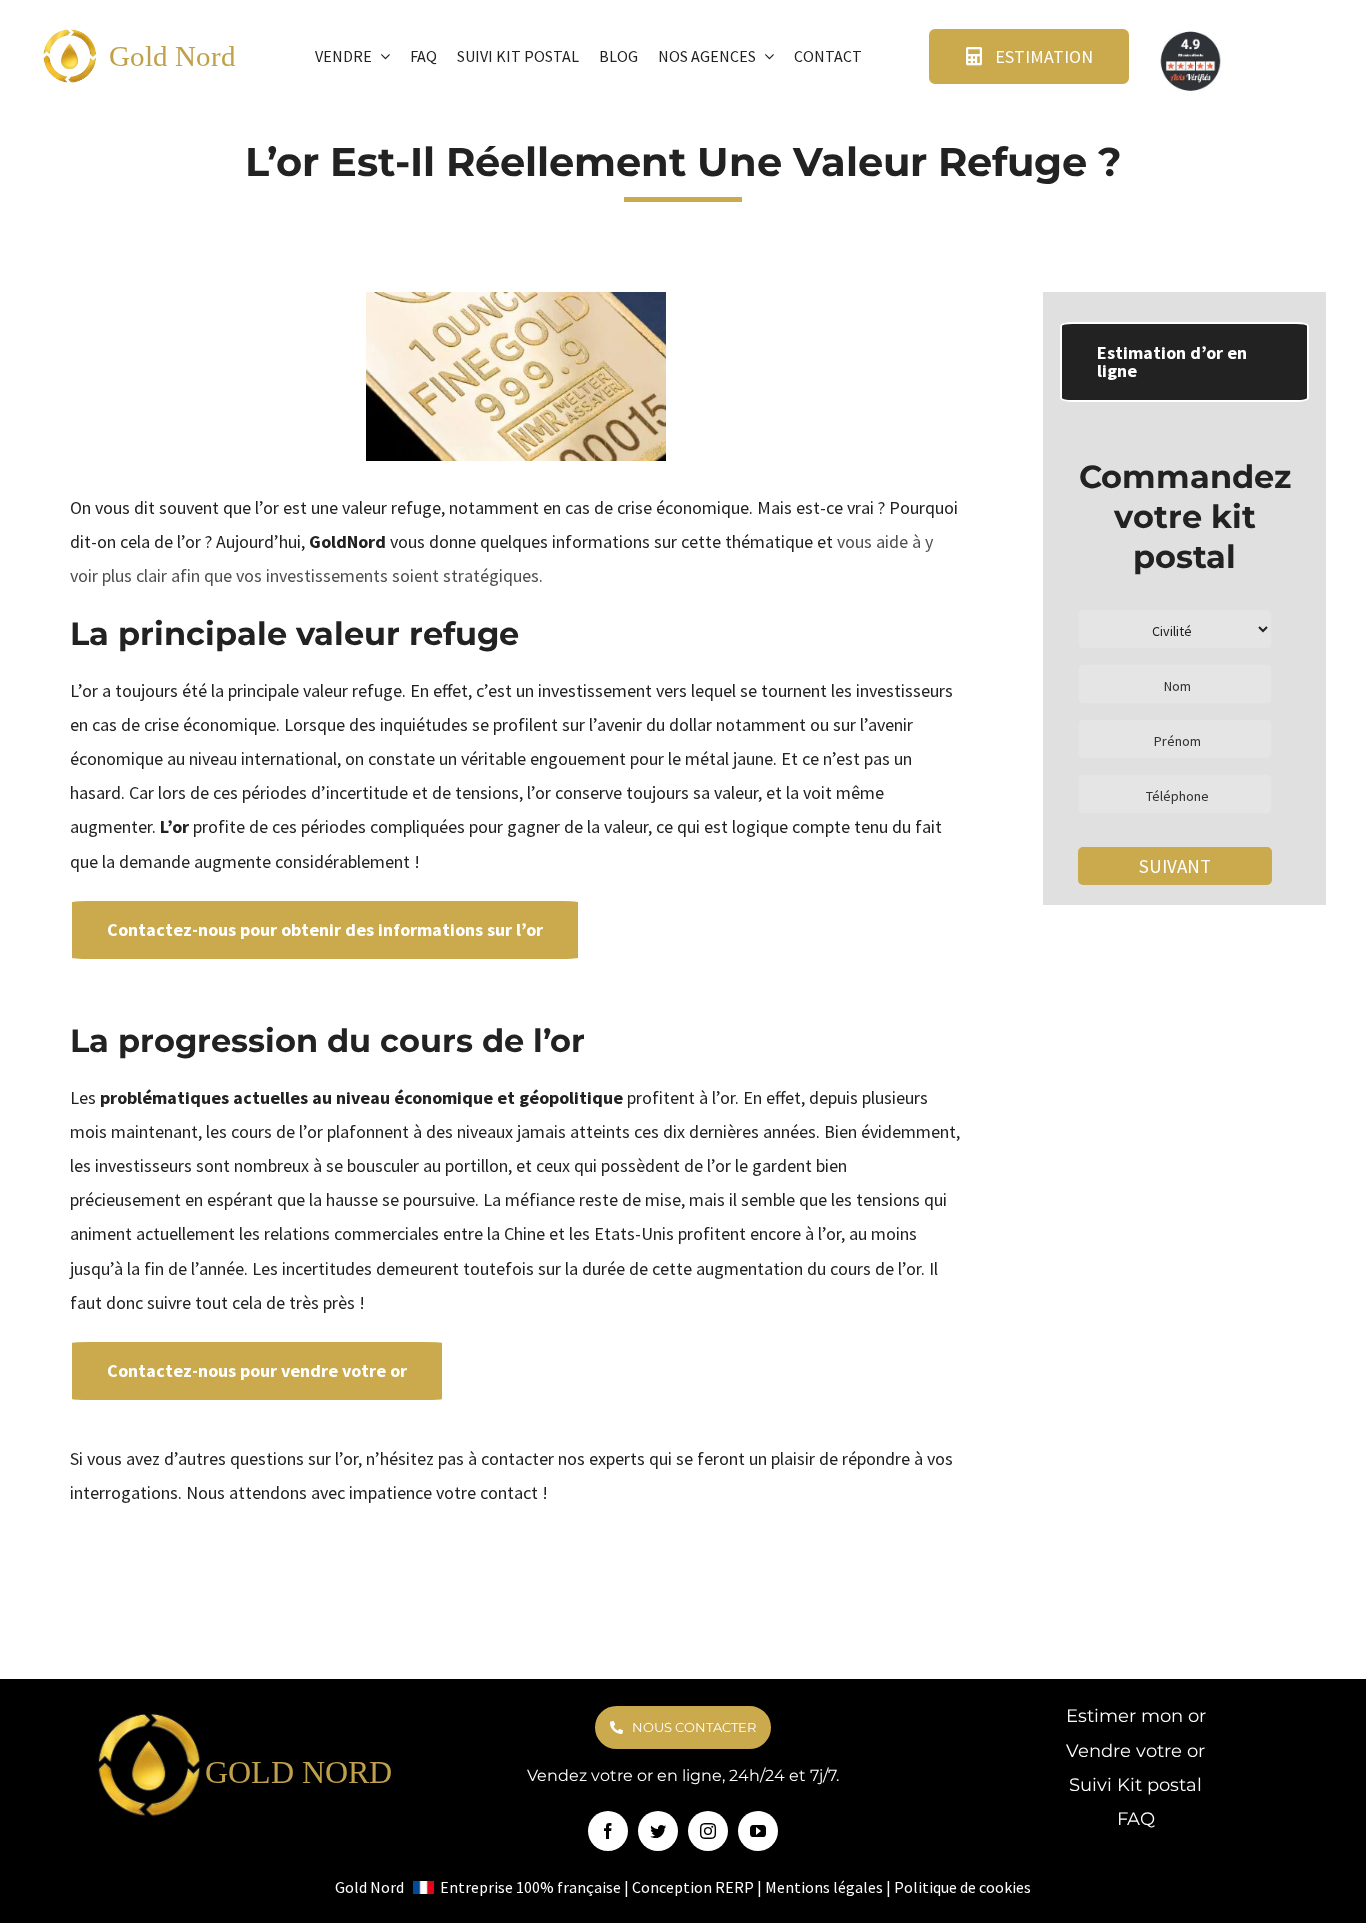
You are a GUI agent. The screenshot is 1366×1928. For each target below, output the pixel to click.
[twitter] (658, 1831)
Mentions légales (824, 1887)
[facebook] (608, 1831)
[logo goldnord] (70, 35)
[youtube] (758, 1831)
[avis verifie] (1192, 35)
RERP (734, 1887)
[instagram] (708, 1831)
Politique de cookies (962, 1887)
